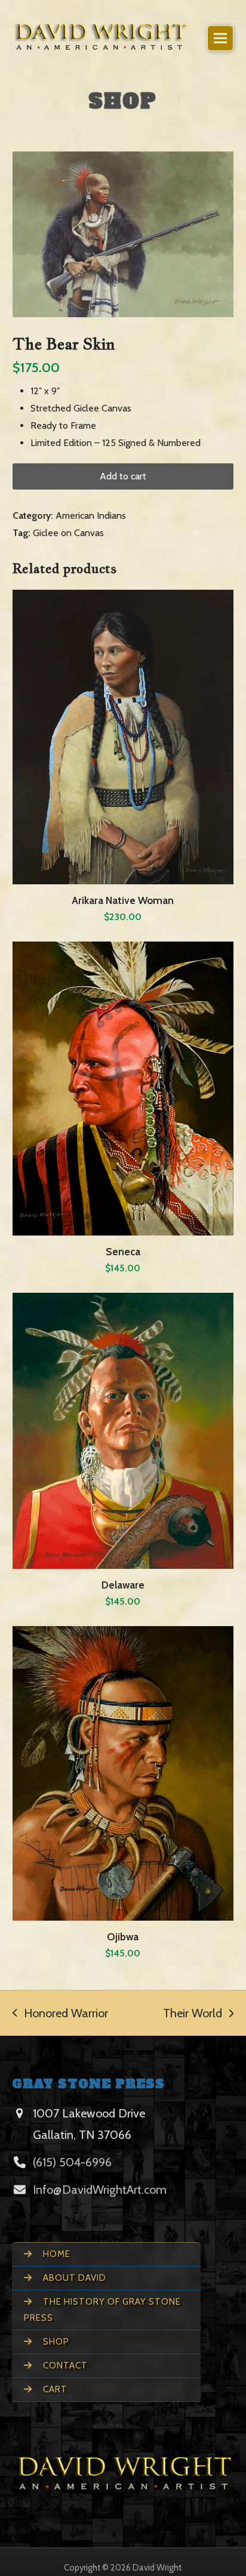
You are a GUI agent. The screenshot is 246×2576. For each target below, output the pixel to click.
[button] (220, 38)
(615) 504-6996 (72, 2162)
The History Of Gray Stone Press (102, 2310)
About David (73, 2278)
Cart (54, 2389)
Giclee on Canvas (68, 533)
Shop (55, 2342)
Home (56, 2254)
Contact (64, 2366)
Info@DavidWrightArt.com (100, 2190)
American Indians (91, 515)
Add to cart (123, 476)
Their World (193, 2013)
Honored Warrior (60, 2013)
